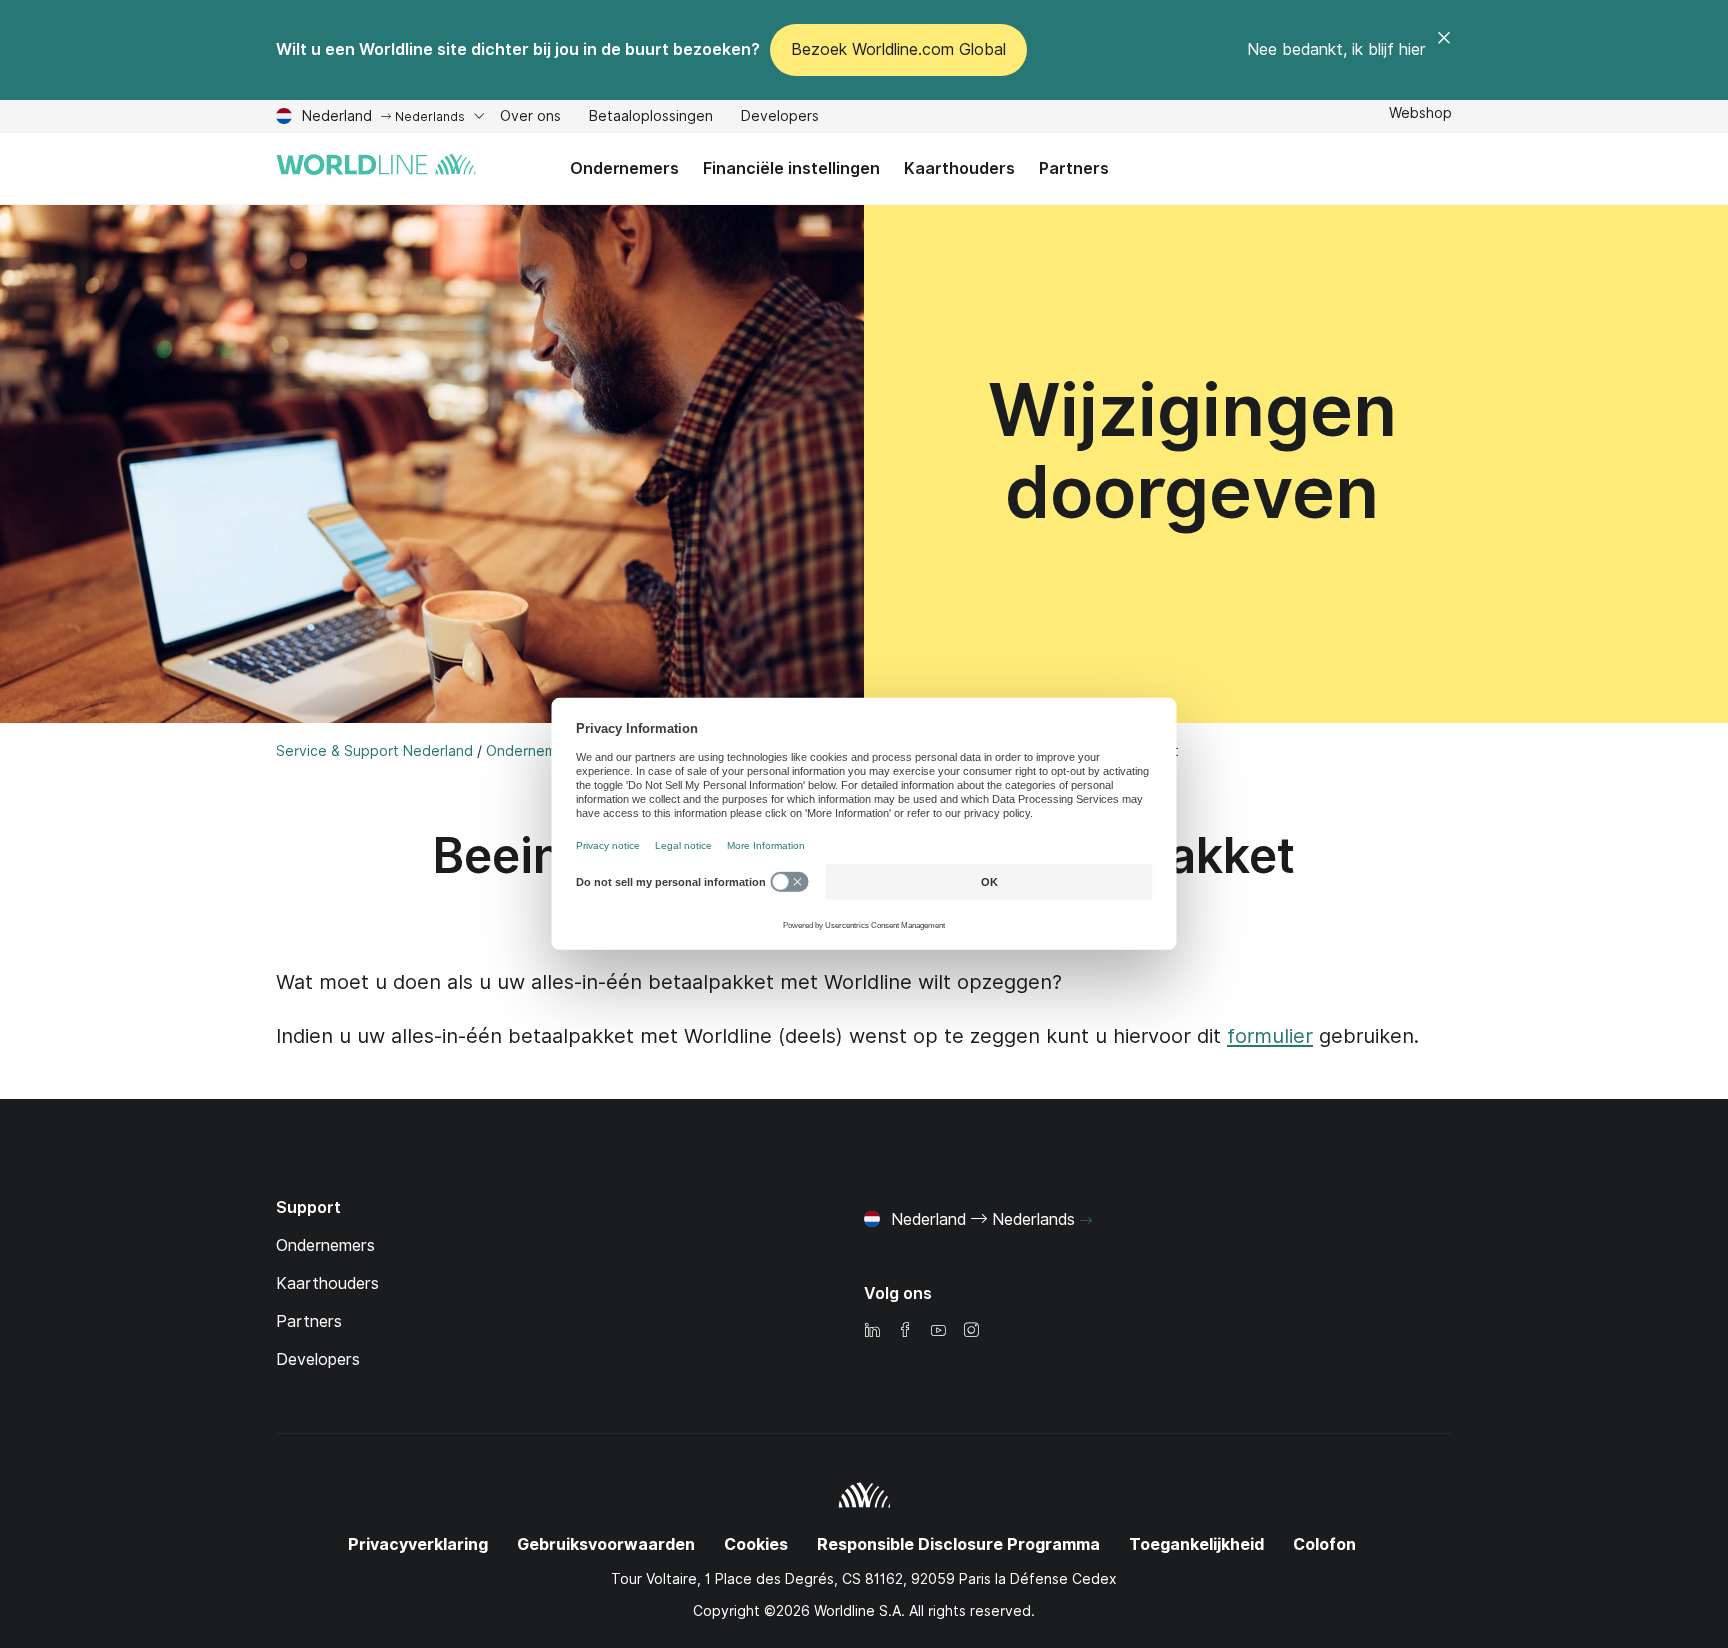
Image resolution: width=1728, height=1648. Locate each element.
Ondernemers (624, 168)
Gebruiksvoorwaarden (606, 1544)
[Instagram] (971, 1331)
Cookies (756, 1544)
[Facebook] (905, 1331)
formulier (1270, 1036)
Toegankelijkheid (1196, 1544)
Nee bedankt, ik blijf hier (1336, 49)
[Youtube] (938, 1331)
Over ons (530, 118)
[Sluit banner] (1444, 50)
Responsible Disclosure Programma (958, 1544)
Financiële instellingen (791, 168)
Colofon (1324, 1544)
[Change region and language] (1086, 1221)
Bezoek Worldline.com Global (898, 49)
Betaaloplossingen (651, 118)
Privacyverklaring (418, 1544)
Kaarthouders (959, 168)
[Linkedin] (872, 1331)
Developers (780, 118)
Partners (1068, 182)
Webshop (1420, 113)
